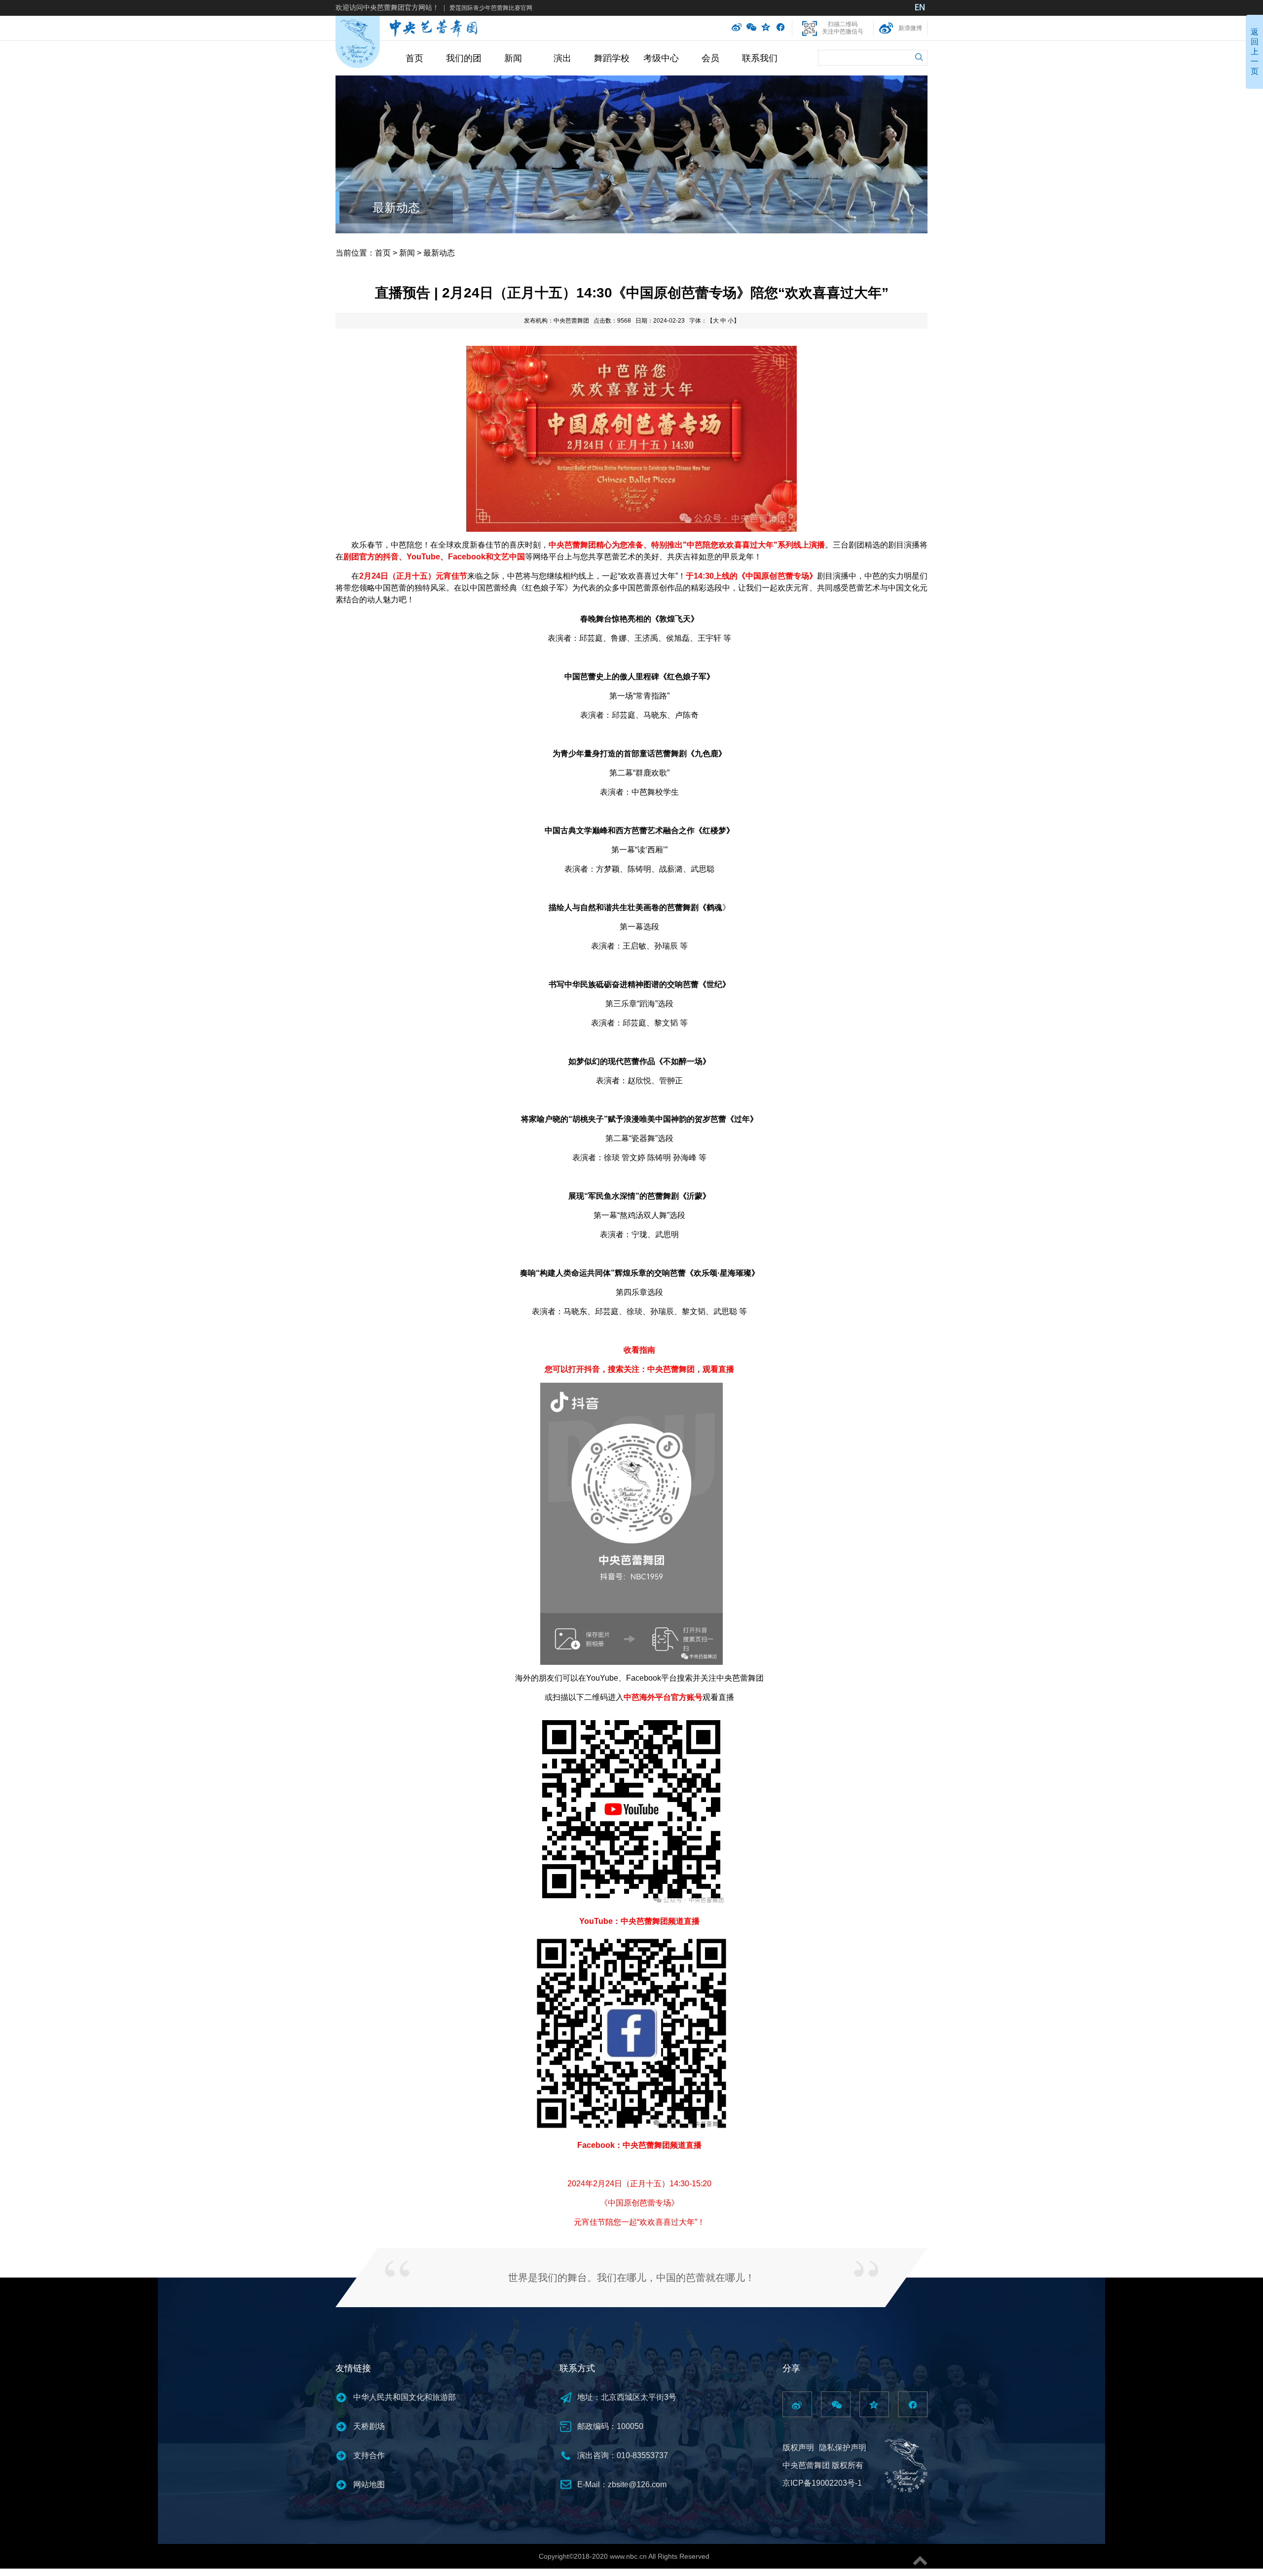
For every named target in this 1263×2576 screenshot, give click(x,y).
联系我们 (760, 58)
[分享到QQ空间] (766, 28)
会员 (710, 58)
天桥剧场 (369, 2426)
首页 (414, 58)
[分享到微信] (751, 28)
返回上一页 (1255, 52)
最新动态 (396, 207)
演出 (562, 58)
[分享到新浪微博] (737, 28)
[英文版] (920, 8)
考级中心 (661, 58)
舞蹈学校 (612, 58)
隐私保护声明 (843, 2447)
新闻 (513, 58)
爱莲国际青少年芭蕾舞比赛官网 (491, 8)
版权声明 (798, 2447)
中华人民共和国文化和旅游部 (405, 2397)
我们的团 (464, 58)
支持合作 (369, 2455)
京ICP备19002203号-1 (822, 2483)
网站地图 (369, 2484)
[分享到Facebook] (780, 28)
